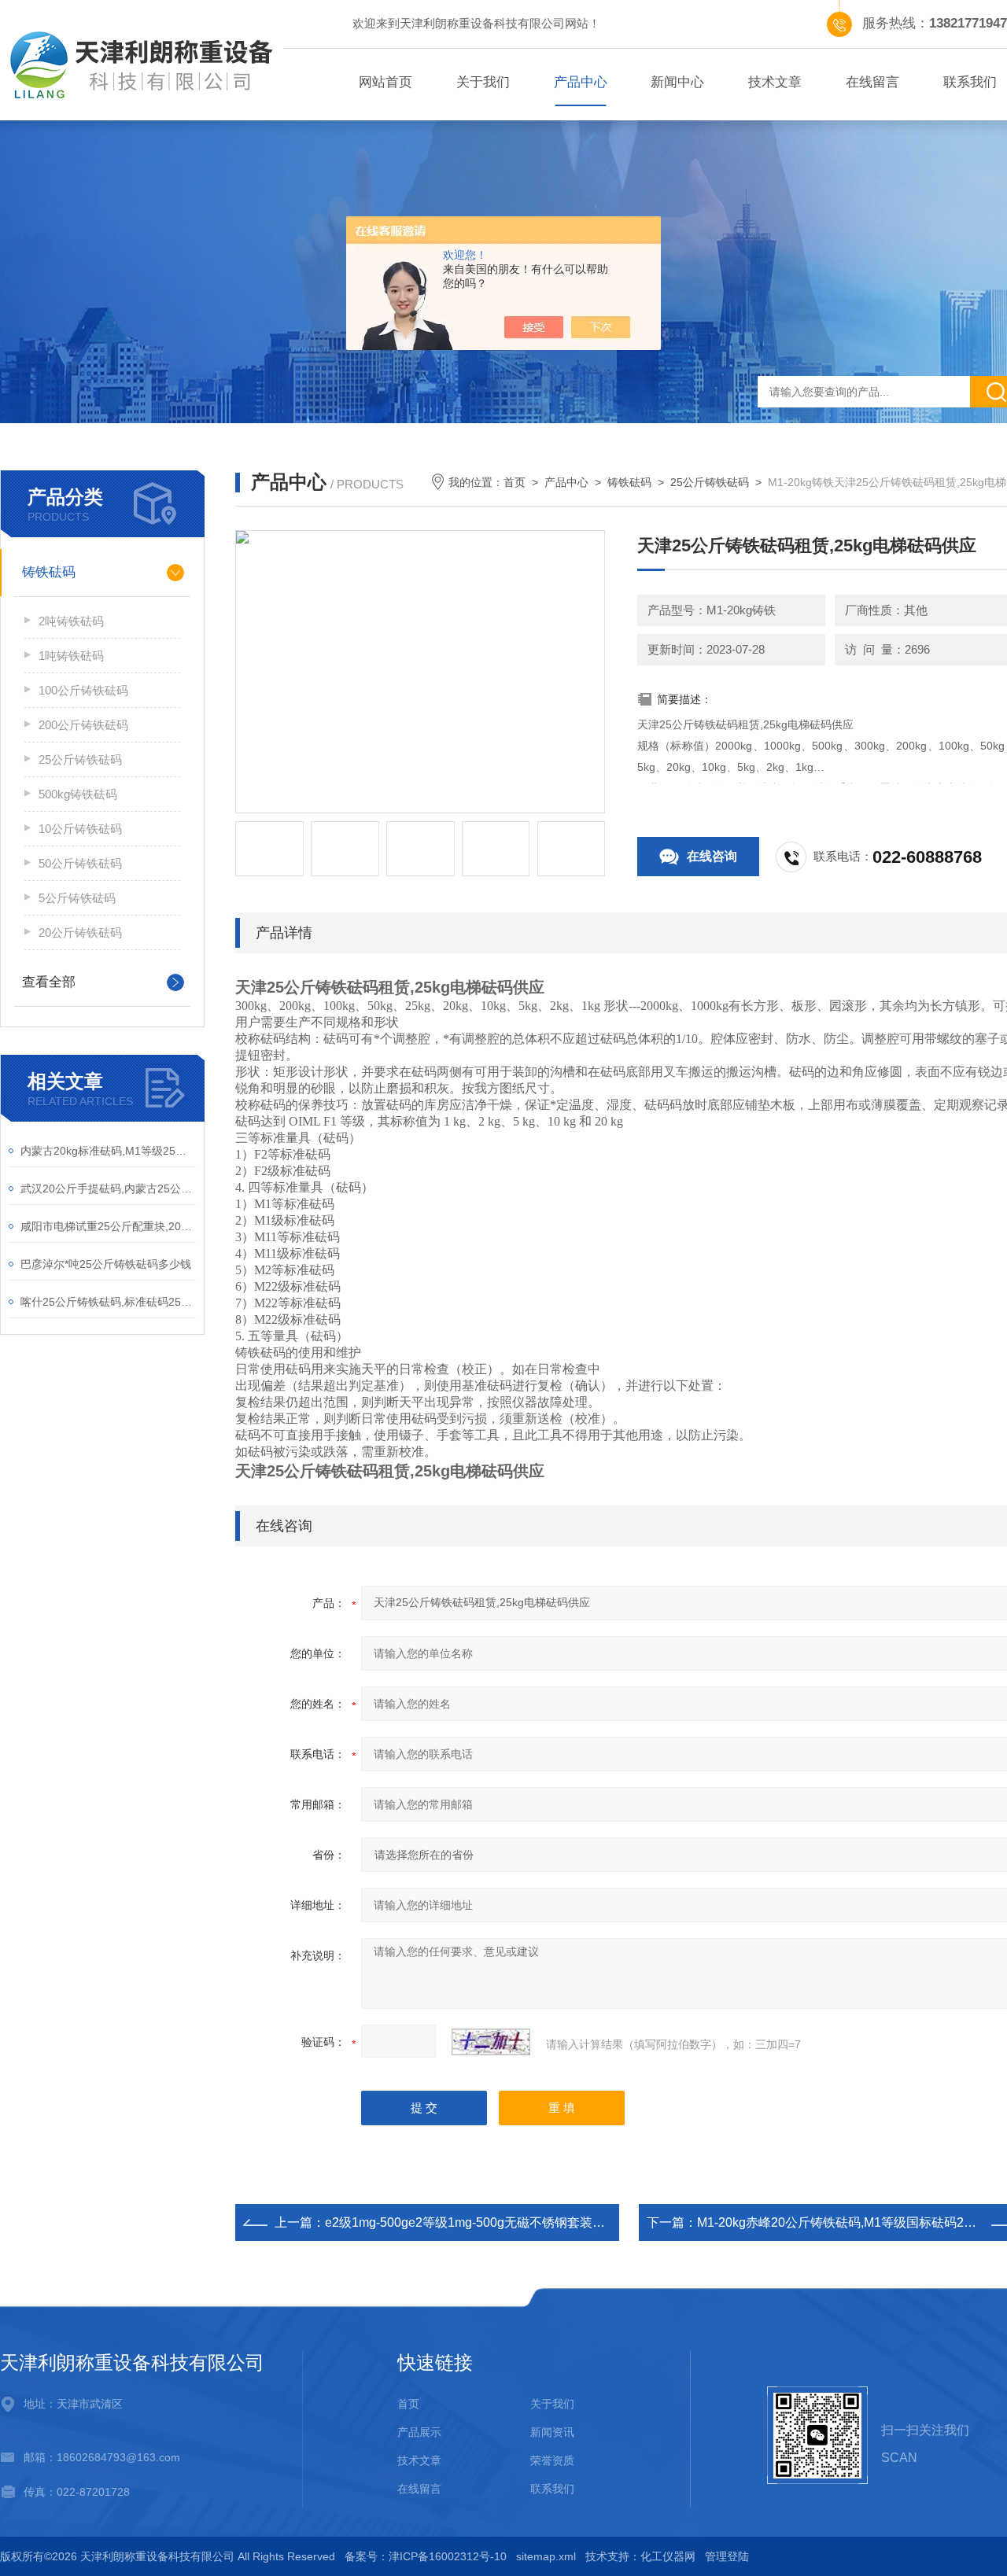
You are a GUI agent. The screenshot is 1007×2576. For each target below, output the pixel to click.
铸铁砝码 (49, 572)
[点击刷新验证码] (491, 2042)
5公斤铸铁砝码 (77, 898)
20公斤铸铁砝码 (80, 932)
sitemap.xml (546, 2556)
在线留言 (872, 82)
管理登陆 (727, 2556)
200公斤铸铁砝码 (83, 725)
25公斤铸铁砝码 (80, 759)
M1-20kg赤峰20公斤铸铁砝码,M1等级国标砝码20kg (841, 2222)
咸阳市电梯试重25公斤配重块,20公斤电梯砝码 (108, 1226)
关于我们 (483, 82)
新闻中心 (677, 82)
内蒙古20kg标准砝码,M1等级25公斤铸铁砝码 (108, 1151)
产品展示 (419, 2432)
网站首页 (385, 82)
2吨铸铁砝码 (71, 621)
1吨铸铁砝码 (71, 656)
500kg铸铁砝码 (78, 794)
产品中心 (581, 82)
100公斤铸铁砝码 (83, 690)
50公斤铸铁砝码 (80, 863)
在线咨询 (712, 856)
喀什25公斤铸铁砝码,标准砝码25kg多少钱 (108, 1302)
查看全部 (49, 982)
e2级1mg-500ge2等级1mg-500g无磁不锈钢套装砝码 (471, 2222)
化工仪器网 (668, 2556)
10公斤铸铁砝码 (80, 829)
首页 (515, 482)
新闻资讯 (552, 2432)
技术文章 (775, 82)
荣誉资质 (552, 2460)
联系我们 (552, 2489)
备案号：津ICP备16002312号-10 (426, 2556)
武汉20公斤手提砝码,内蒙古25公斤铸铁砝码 (108, 1188)
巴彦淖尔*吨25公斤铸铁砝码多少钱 (106, 1264)
